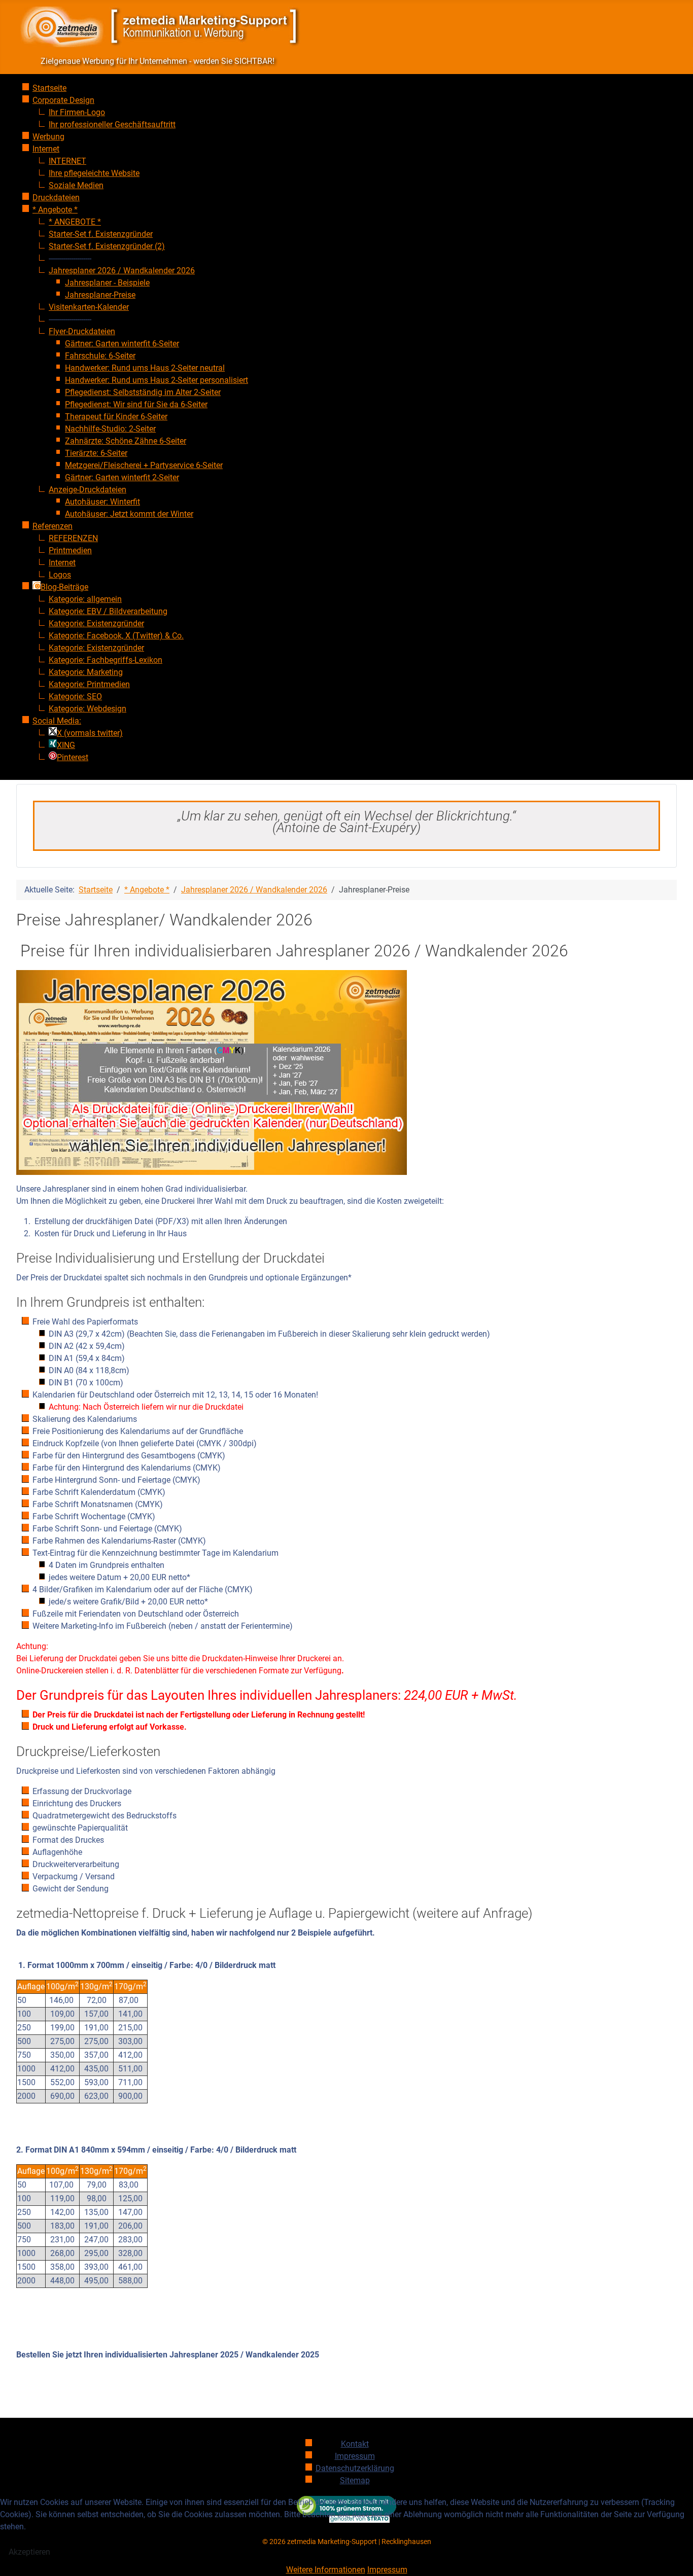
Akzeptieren (29, 2552)
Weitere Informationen (326, 2570)
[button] (70, 258)
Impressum (387, 2570)
